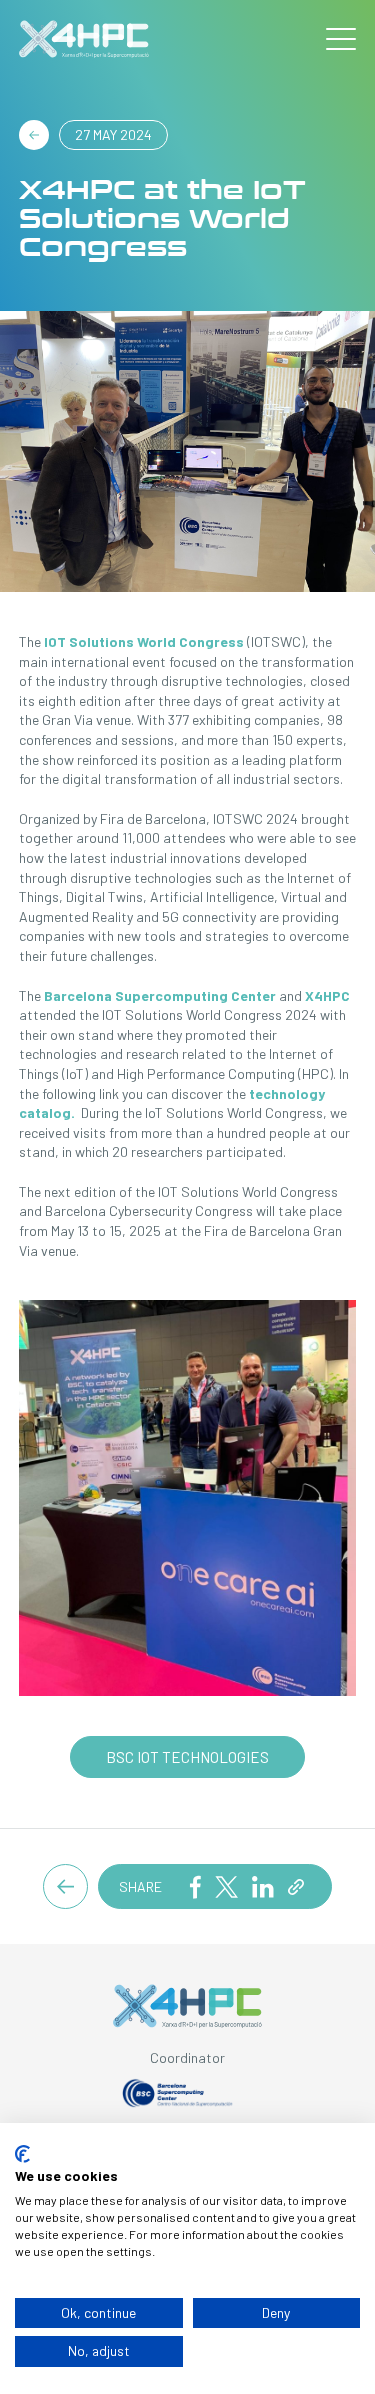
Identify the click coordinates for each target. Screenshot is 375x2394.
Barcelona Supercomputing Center (160, 995)
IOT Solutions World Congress (144, 641)
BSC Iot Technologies (187, 1757)
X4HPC (327, 995)
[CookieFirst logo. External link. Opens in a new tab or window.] (22, 2154)
